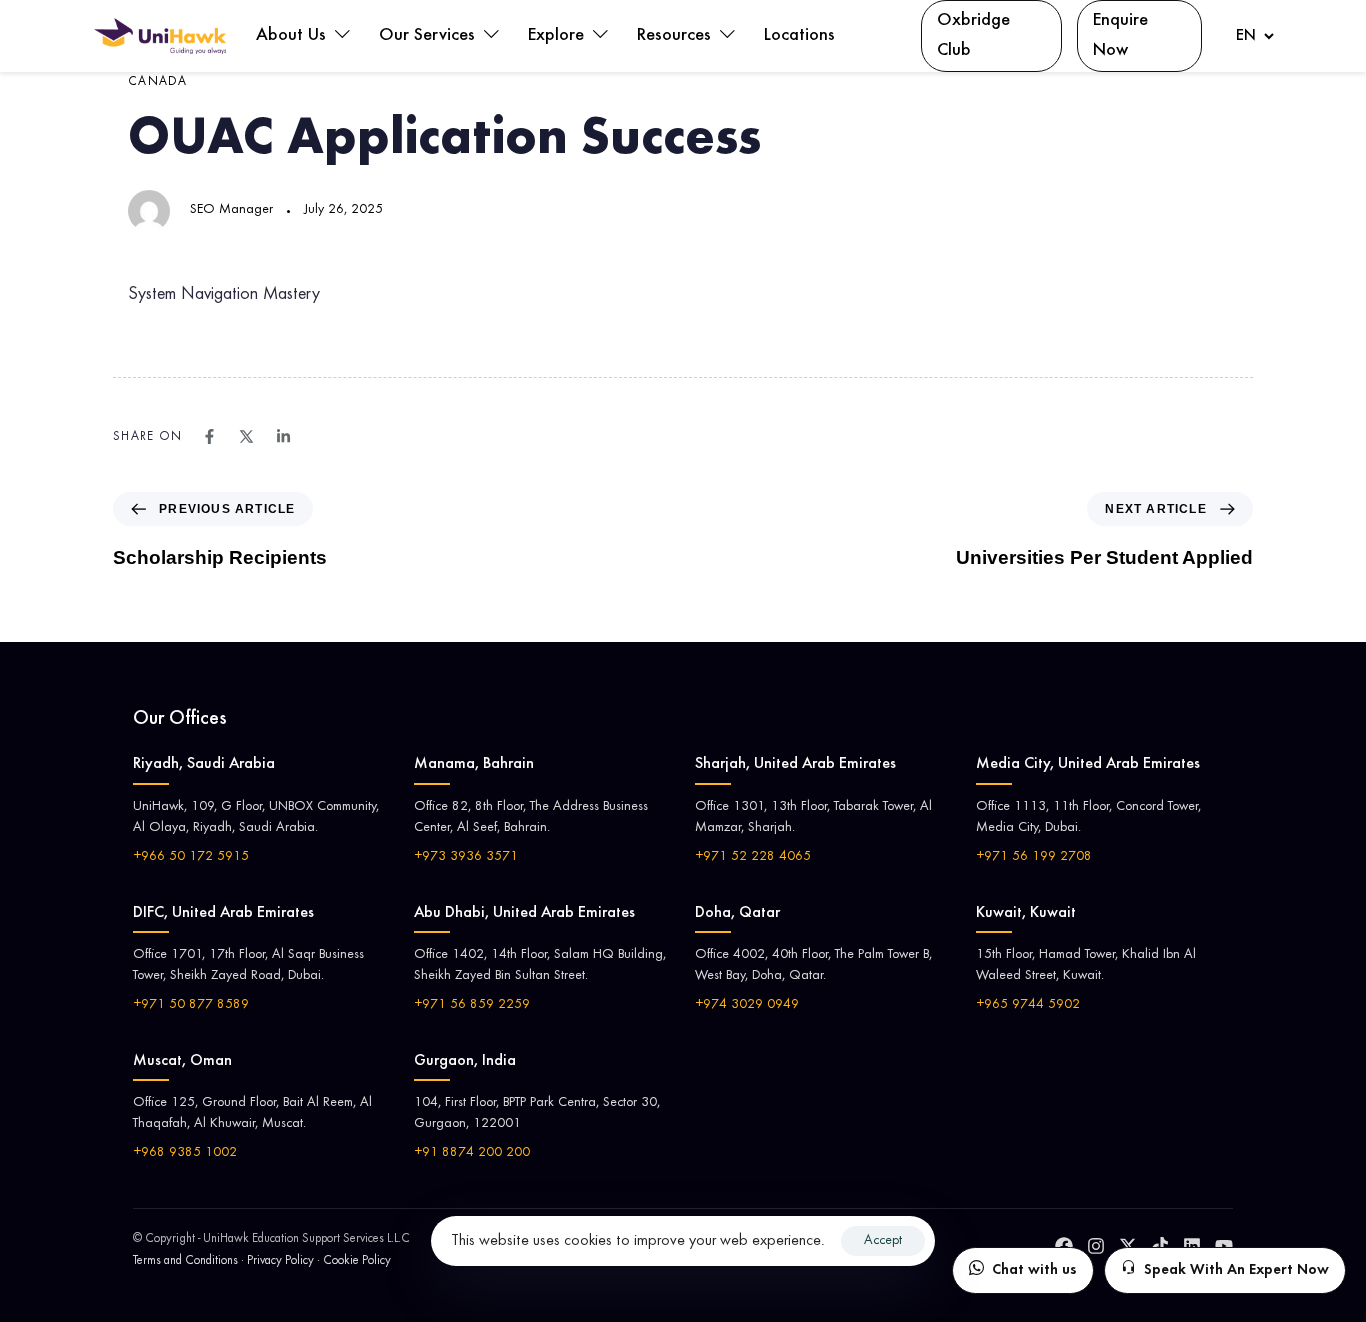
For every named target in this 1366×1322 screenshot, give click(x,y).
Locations (799, 36)
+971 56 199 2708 (1034, 857)
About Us (293, 36)
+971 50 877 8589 (191, 1005)
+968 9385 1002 (185, 1153)
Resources (676, 36)
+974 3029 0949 (747, 1005)
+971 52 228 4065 (753, 857)
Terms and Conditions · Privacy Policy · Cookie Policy (262, 1261)
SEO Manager (231, 210)
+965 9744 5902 (1028, 1005)
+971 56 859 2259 (472, 1005)
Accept (883, 1241)
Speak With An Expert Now (1236, 1270)
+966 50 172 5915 (191, 857)
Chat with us (1034, 1270)
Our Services (429, 36)
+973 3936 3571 (466, 857)
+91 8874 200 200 (472, 1153)
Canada (158, 82)
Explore (558, 36)
